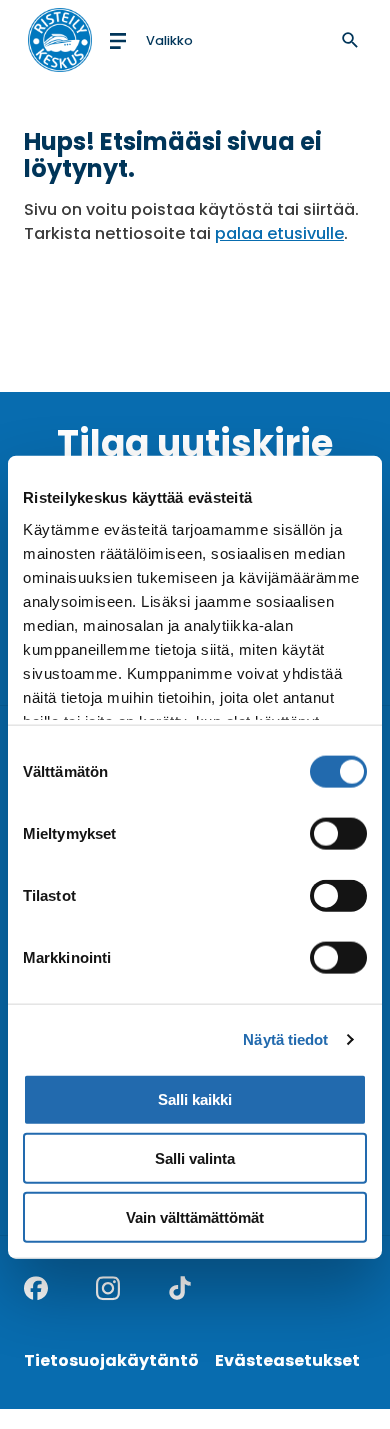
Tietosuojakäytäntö (111, 1360)
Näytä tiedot (285, 1039)
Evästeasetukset (287, 1360)
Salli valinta (195, 1158)
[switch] (338, 834)
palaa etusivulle (279, 233)
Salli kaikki (195, 1099)
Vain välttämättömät (195, 1217)
